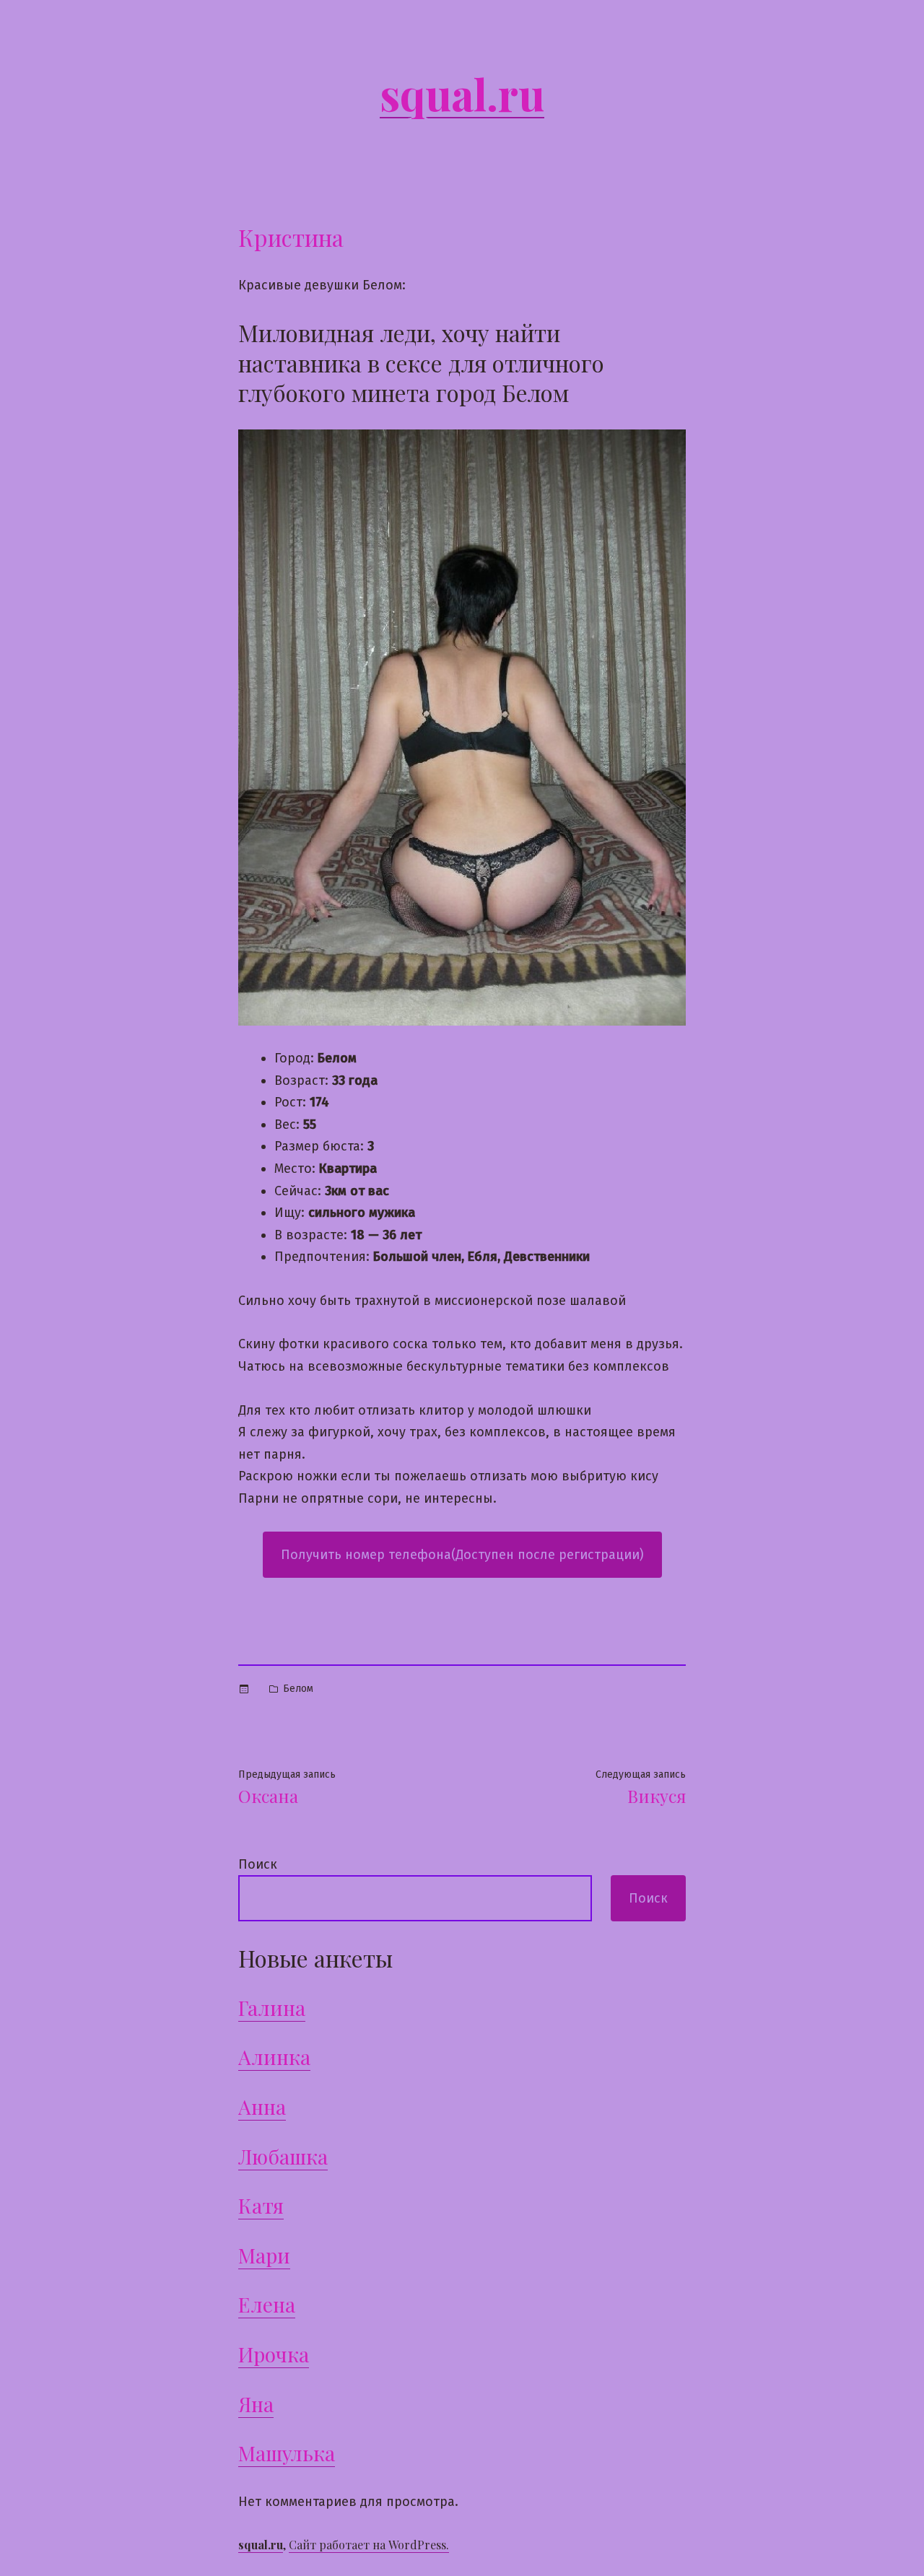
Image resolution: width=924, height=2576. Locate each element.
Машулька (287, 2453)
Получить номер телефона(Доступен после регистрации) (462, 1555)
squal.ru (462, 93)
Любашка (283, 2156)
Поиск (258, 1864)
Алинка (274, 2057)
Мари (264, 2255)
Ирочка (274, 2354)
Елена (267, 2304)
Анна (262, 2106)
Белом (298, 1689)
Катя (261, 2205)
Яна (256, 2404)
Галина (272, 2008)
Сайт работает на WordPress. (369, 2545)
